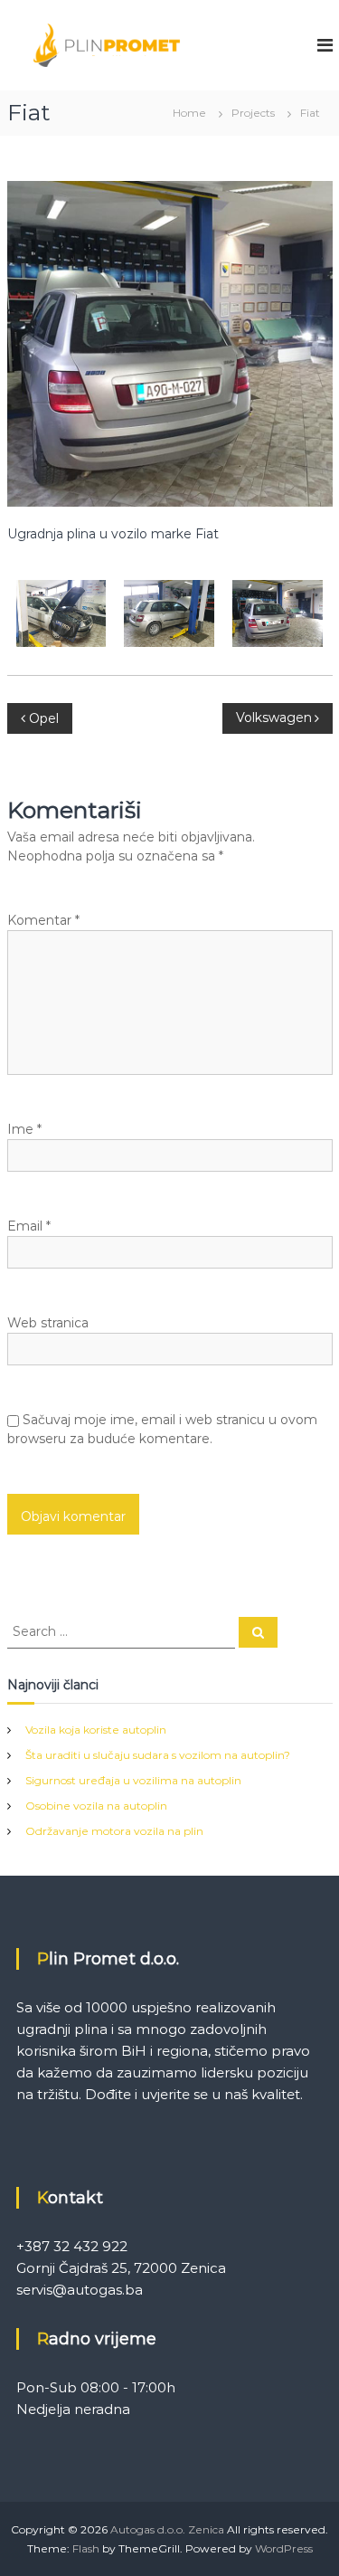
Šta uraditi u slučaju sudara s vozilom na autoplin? (158, 1755)
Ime (24, 1129)
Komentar (43, 920)
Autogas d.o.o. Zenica (167, 2529)
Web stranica (48, 1323)
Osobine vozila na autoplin (96, 1806)
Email (29, 1226)
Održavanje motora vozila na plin (114, 1831)
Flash (86, 2548)
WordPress (284, 2548)
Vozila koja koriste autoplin (96, 1730)
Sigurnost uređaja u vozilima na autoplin (133, 1780)
